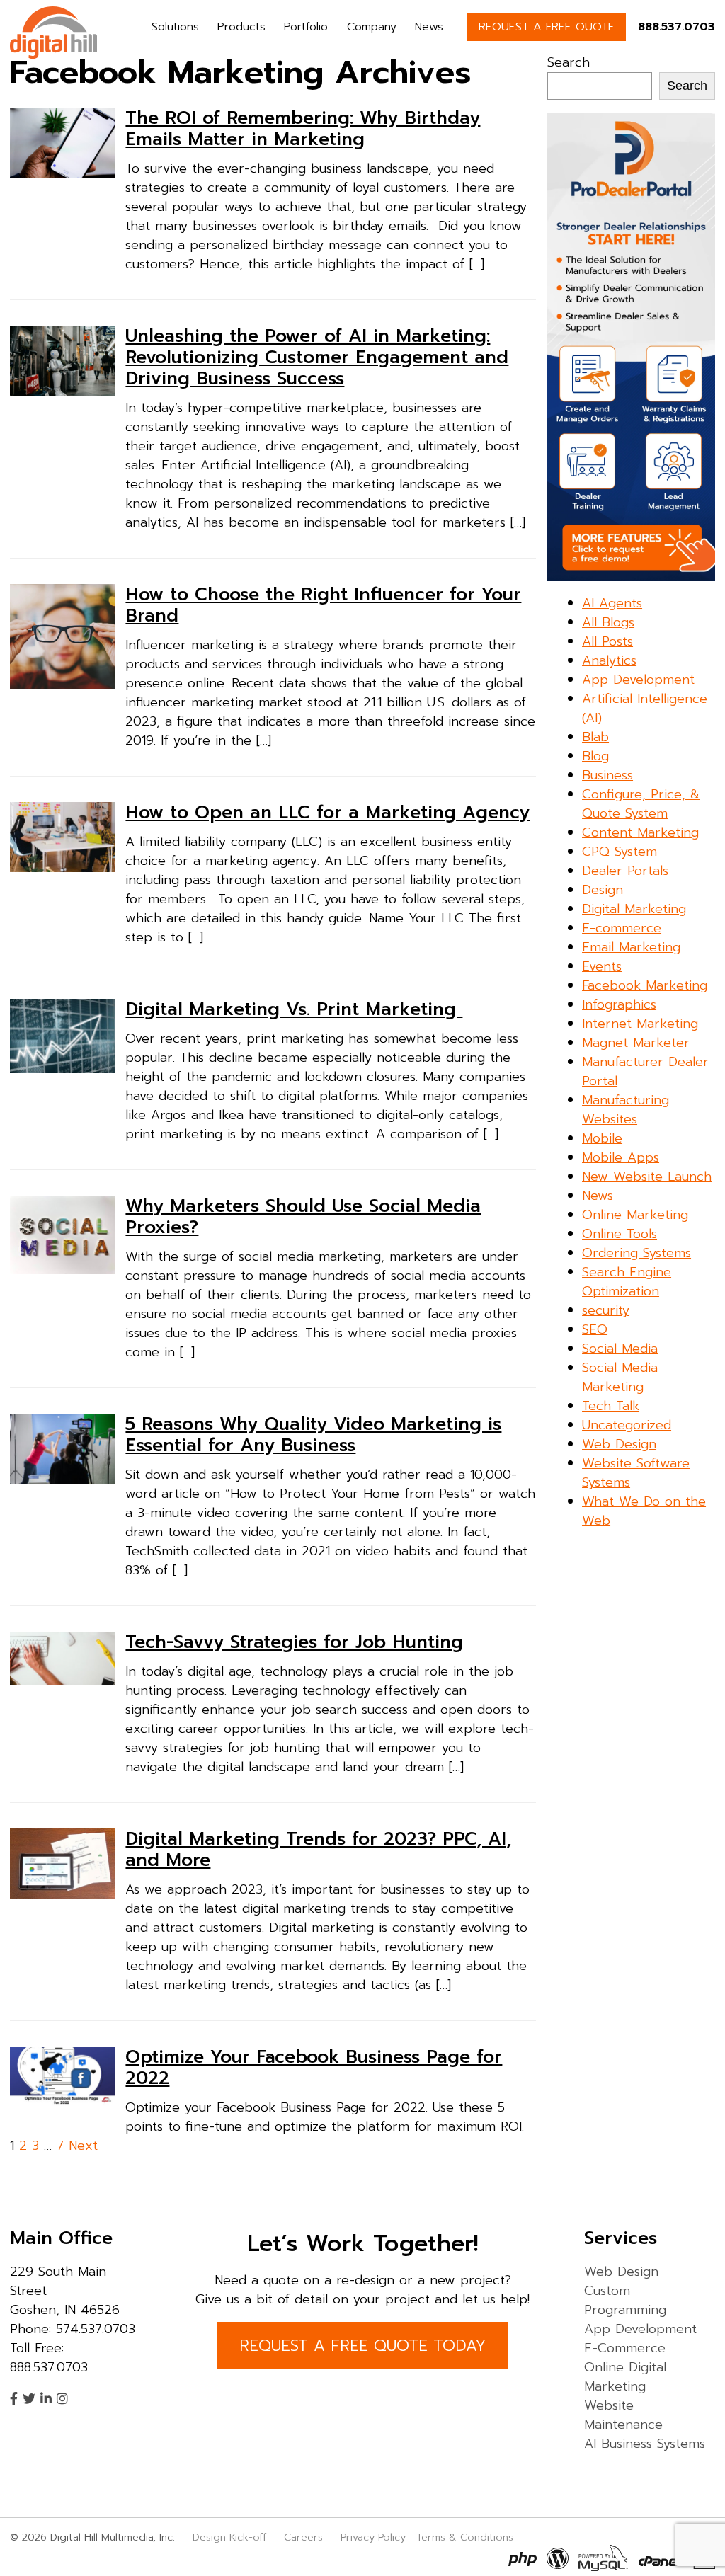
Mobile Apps (621, 1157)
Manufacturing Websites (626, 1110)
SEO (595, 1329)
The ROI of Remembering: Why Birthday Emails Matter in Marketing (303, 129)
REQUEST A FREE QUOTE (547, 27)
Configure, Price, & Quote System (641, 804)
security (606, 1310)
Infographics (619, 1004)
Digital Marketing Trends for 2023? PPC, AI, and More (318, 1850)
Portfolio (306, 27)
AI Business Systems (645, 2444)
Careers (303, 2537)
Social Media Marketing (620, 1377)
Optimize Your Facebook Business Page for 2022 (314, 2068)
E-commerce (622, 928)
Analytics (609, 660)
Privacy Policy (373, 2537)
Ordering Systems (636, 1253)
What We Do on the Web (644, 1511)
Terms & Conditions (465, 2537)
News (429, 27)
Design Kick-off (231, 2537)
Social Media (620, 1349)
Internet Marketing (640, 1024)
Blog (595, 756)
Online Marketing (635, 1215)
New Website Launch (647, 1177)
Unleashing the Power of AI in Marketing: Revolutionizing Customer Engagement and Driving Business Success (317, 357)
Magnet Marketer (636, 1043)
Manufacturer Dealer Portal (645, 1071)
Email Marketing (631, 947)
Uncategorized (627, 1425)
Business (607, 775)
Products (241, 27)
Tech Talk (611, 1406)
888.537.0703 (677, 27)
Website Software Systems (636, 1473)
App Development (638, 680)
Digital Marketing (634, 909)
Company (372, 27)
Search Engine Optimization (627, 1282)
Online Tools (620, 1234)
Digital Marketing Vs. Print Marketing (294, 1009)
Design (603, 890)
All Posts (607, 641)
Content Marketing (640, 832)
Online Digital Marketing (625, 2377)
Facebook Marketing (645, 985)
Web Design (619, 1444)
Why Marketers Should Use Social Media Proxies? (303, 1217)
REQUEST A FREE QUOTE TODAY (362, 2346)
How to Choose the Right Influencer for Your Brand (323, 605)
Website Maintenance (623, 2415)
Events (602, 966)
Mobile (602, 1138)
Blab (595, 737)
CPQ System (620, 852)
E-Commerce (625, 2348)
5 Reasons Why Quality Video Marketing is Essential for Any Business (313, 1435)
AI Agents (612, 603)
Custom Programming (625, 2300)
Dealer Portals (625, 871)
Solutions (175, 27)
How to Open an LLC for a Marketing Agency (327, 813)
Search (569, 62)
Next (83, 2146)
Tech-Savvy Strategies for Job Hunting (294, 1642)
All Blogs (608, 622)
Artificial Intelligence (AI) (645, 708)
